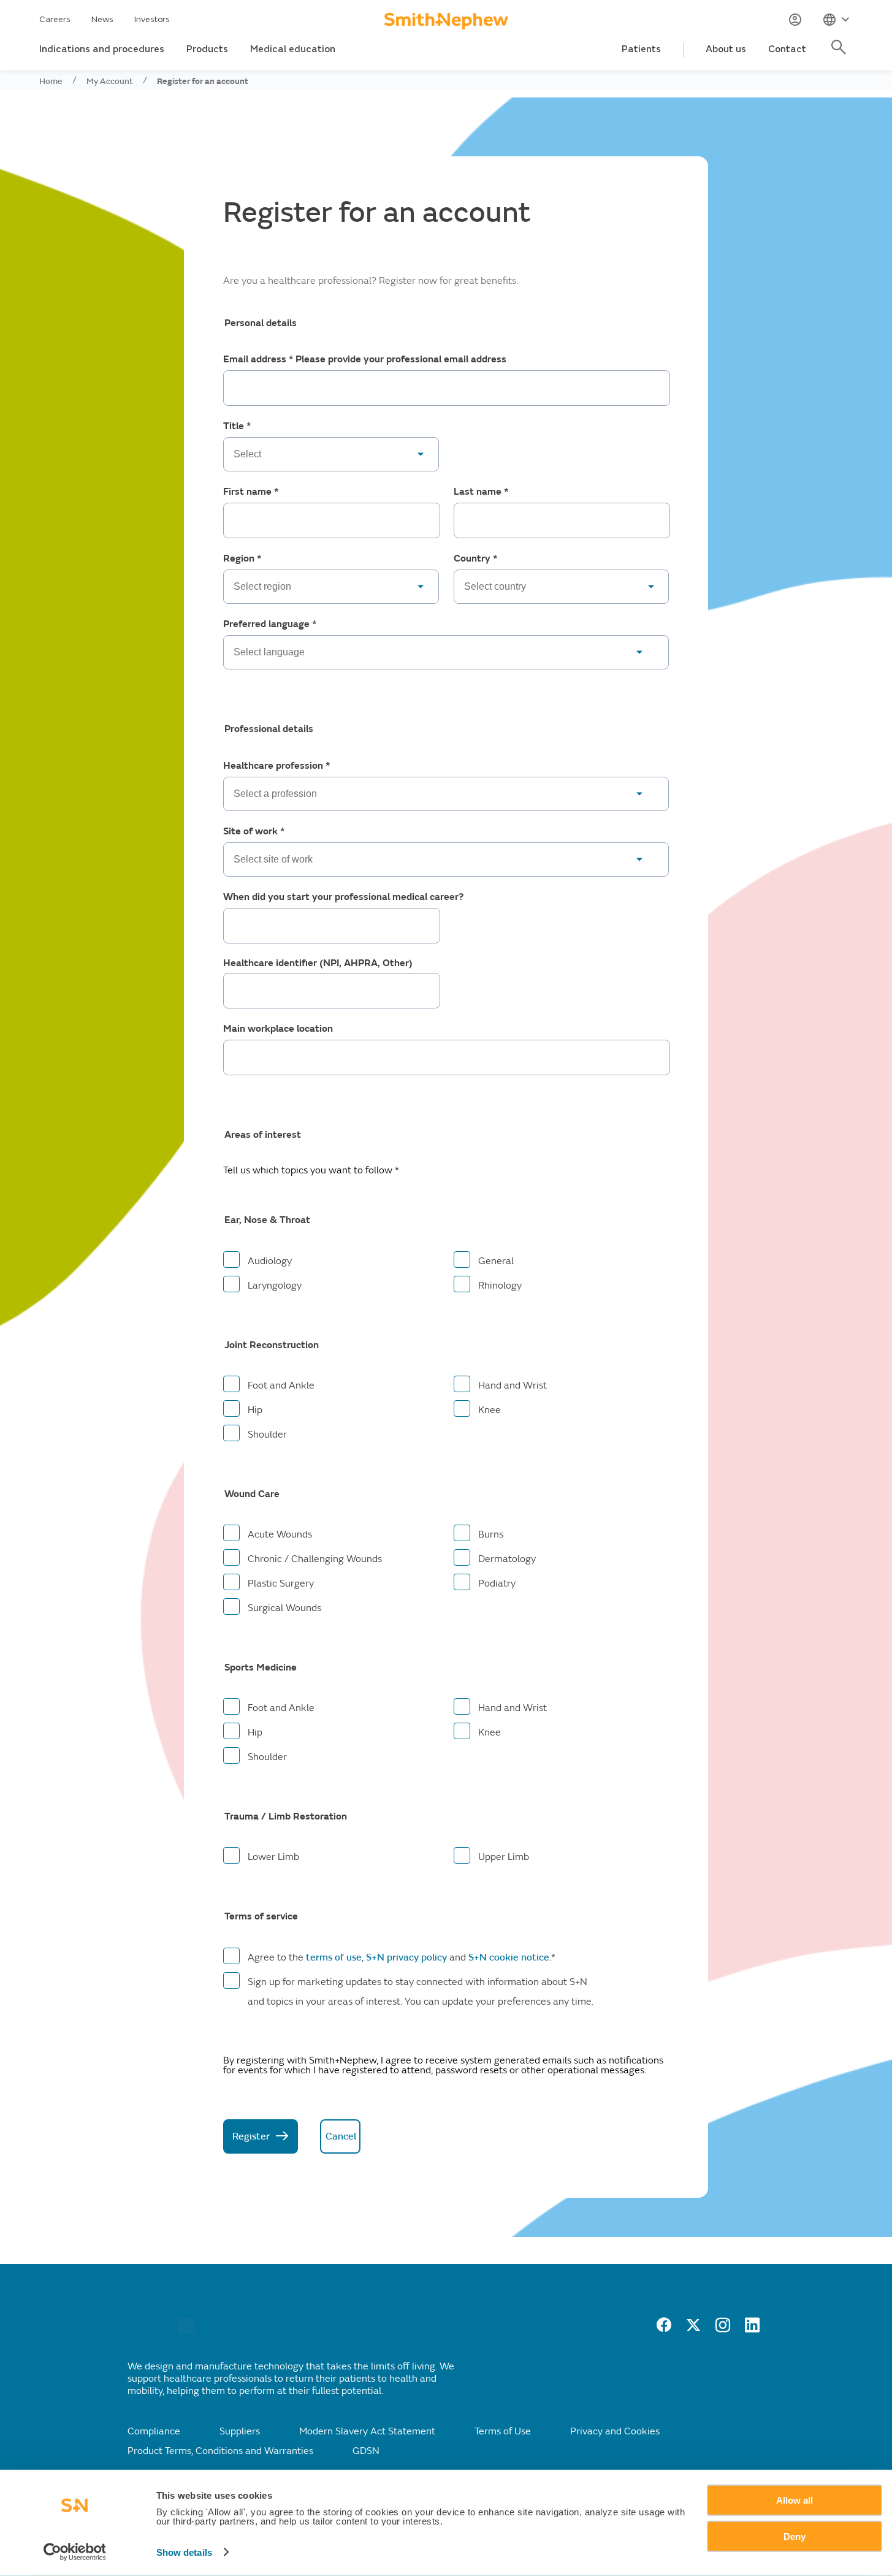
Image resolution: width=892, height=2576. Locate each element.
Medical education (293, 49)
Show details (184, 2552)
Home (51, 81)
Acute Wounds (280, 1534)
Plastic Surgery (281, 1583)
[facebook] (664, 2329)
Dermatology (507, 1559)
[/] (186, 2331)
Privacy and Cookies (615, 2431)
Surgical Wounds (284, 1608)
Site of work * (254, 832)
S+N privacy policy (406, 1957)
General (496, 1261)
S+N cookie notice (508, 1957)
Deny (795, 2536)
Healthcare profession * (276, 766)
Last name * (481, 492)
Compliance (154, 2431)
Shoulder (267, 1435)
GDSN (366, 2451)
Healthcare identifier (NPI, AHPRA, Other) (318, 963)
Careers (55, 19)
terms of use (334, 1957)
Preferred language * (270, 624)
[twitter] (693, 2329)
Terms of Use (503, 2431)
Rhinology (500, 1286)
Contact (787, 49)
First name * (251, 492)
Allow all (795, 2500)
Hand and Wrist (513, 1385)
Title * (237, 426)
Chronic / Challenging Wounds (315, 1559)
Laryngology (275, 1286)
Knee (490, 1410)
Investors (152, 19)
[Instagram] (723, 2329)
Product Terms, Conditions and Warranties (220, 2451)
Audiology (270, 1261)
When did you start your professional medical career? (343, 897)
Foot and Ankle (281, 1385)
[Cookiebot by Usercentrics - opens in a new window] (74, 2552)
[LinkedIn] (752, 2329)
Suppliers (240, 2431)
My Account (110, 81)
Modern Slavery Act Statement (367, 2431)
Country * (475, 559)
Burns (491, 1534)
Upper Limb (504, 1857)
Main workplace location (278, 1029)
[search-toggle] (841, 54)
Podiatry (497, 1583)
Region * (242, 559)
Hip (255, 1410)
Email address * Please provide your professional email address (365, 360)
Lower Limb (273, 1857)
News (102, 19)
